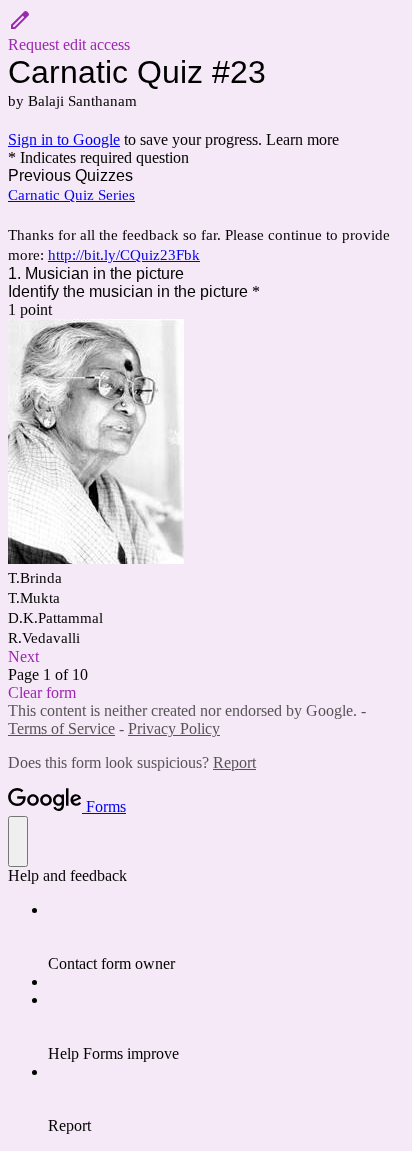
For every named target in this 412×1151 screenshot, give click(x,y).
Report (234, 762)
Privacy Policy (174, 728)
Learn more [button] (302, 139)
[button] (206, 31)
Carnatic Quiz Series (71, 195)
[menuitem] (226, 937)
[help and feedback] (18, 841)
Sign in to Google (64, 139)
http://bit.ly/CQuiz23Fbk (124, 255)
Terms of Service (61, 728)
